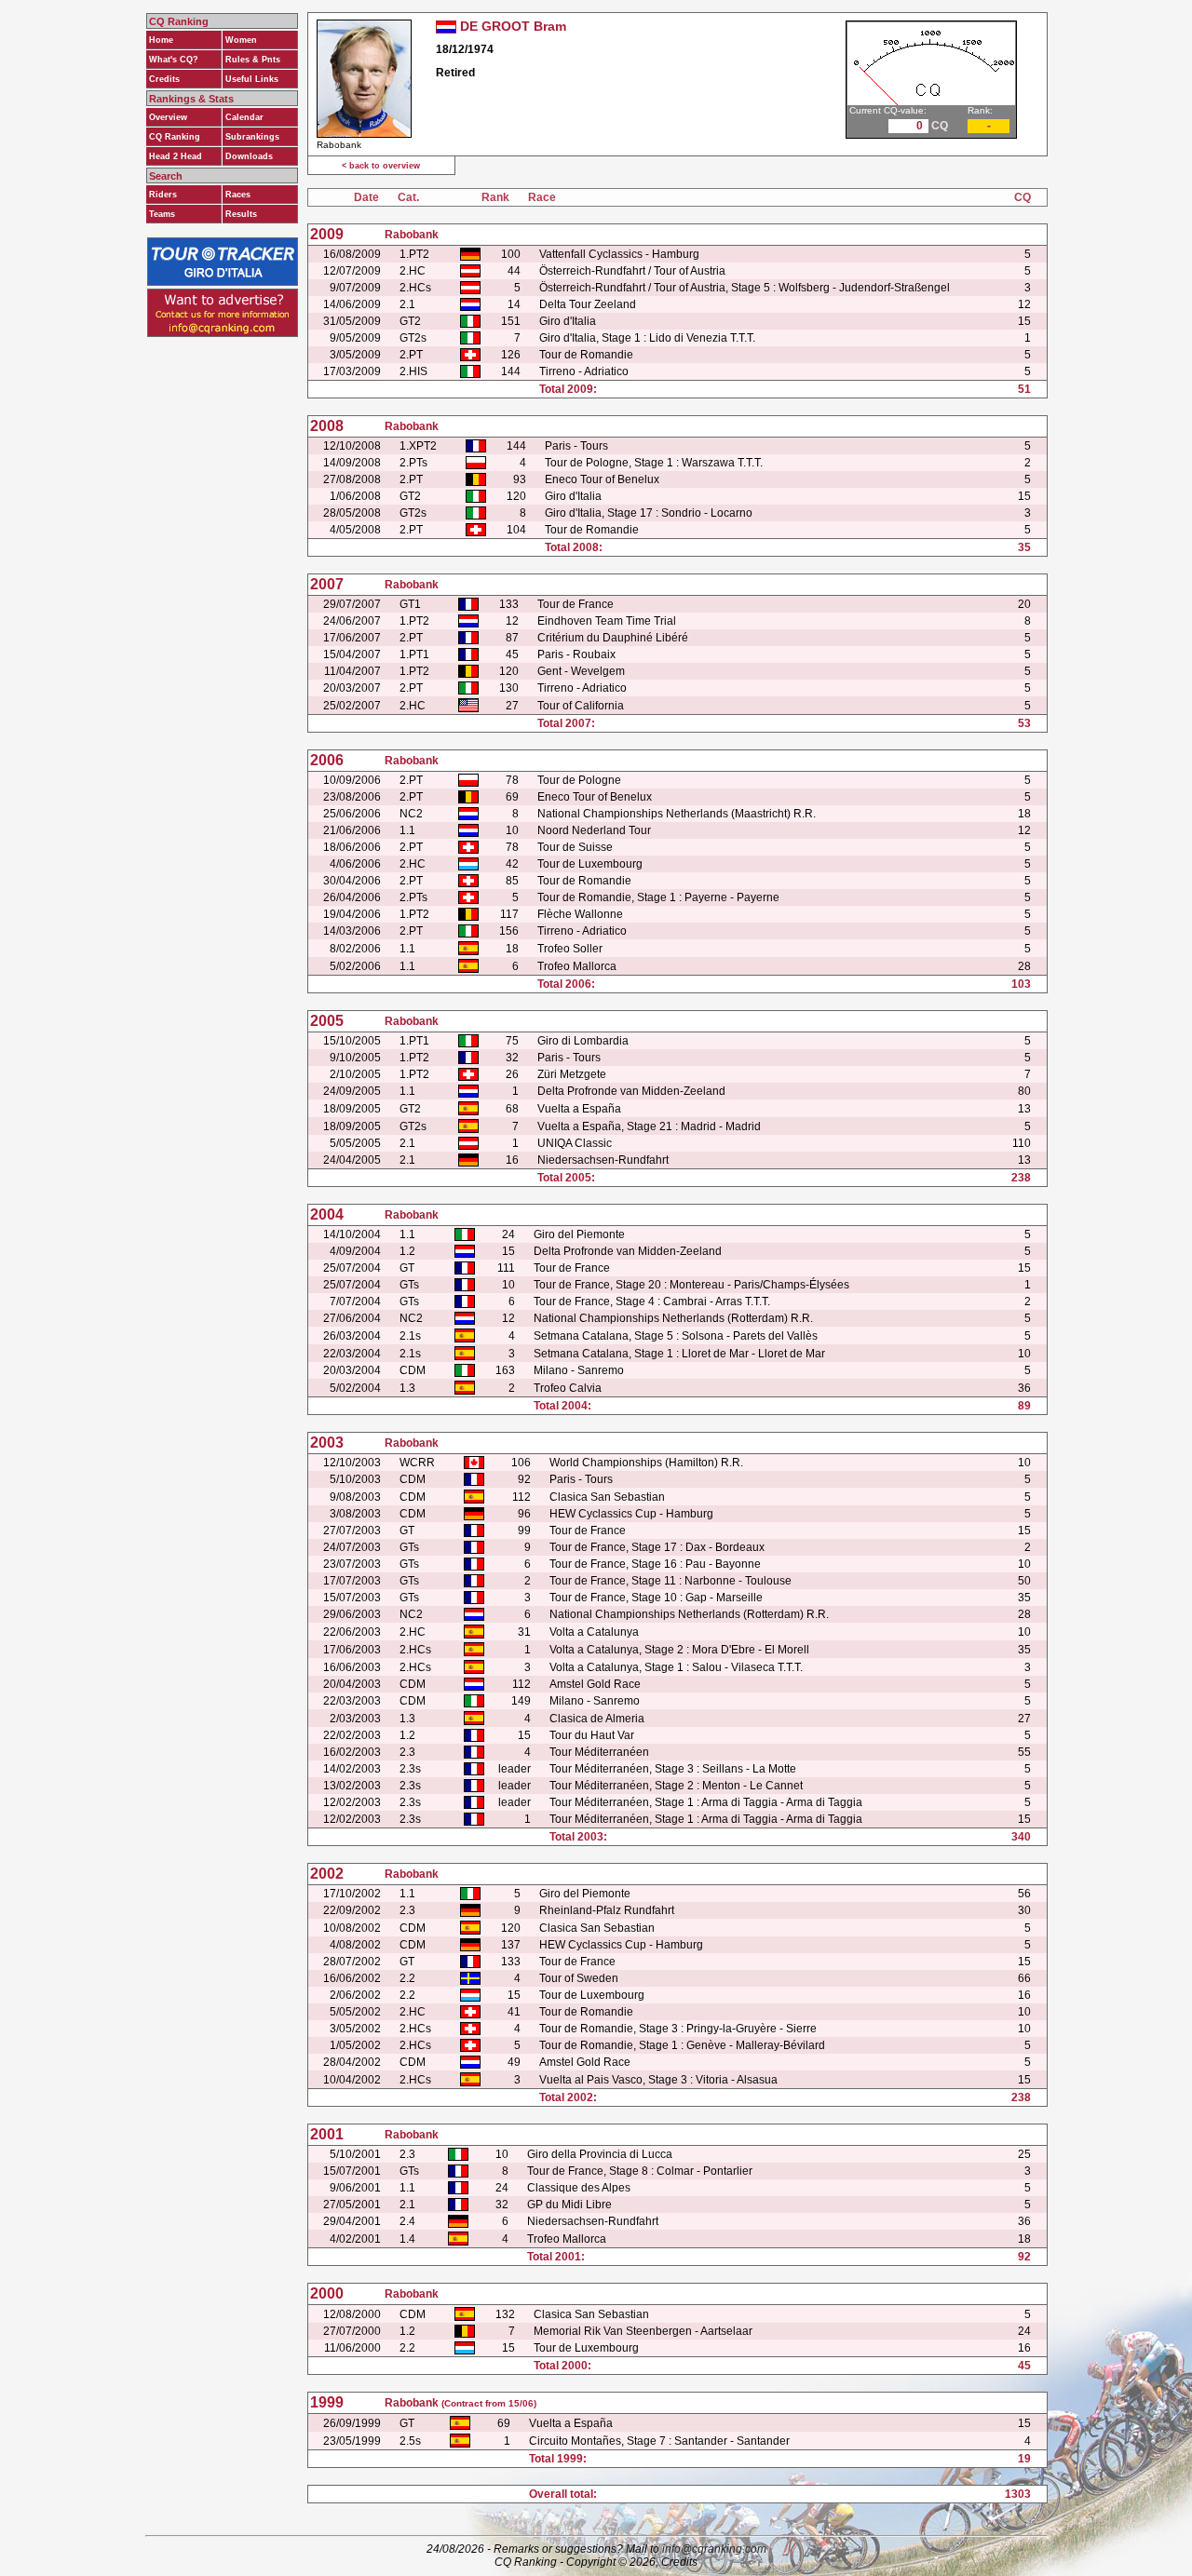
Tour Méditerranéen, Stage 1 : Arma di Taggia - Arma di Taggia (706, 1802)
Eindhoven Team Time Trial (607, 621)
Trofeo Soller (570, 949)
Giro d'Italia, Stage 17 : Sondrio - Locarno (649, 513)
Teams (162, 214)
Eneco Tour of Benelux (602, 479)
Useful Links (252, 79)
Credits (164, 79)
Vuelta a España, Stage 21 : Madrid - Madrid (649, 1126)
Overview (168, 117)
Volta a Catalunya (594, 1632)
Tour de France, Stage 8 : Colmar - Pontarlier (640, 2171)
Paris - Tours (576, 446)
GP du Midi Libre (569, 2205)
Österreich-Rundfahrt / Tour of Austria (632, 271)
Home (161, 40)
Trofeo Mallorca (577, 966)
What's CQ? (174, 60)
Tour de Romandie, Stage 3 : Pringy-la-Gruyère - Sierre (678, 2029)
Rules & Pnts (253, 60)
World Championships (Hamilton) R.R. (646, 1463)
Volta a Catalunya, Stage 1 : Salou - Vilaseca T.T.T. (676, 1667)
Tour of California (581, 706)
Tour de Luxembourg (590, 864)
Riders (163, 195)
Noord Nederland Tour (594, 830)
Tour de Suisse (575, 847)
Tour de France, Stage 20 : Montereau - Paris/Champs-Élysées (691, 1285)
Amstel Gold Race (595, 1684)
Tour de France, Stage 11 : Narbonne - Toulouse (670, 1581)
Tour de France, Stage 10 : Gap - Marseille (656, 1598)
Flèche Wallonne (580, 914)
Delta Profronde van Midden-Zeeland (631, 1091)
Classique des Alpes (579, 2188)
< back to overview (381, 166)
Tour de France (576, 604)
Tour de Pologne (579, 780)
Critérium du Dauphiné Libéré (613, 638)
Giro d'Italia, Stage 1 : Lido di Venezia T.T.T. (647, 338)
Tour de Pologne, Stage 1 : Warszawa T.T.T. (654, 463)
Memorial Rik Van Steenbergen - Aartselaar (643, 2331)
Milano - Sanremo (579, 1370)
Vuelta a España (579, 1109)
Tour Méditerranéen (599, 1752)
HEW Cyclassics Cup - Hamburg (631, 1514)
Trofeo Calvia (568, 1388)
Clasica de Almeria (597, 1719)
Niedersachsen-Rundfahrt (603, 1160)
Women (241, 40)
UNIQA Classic (575, 1143)
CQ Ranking (175, 137)
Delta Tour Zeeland (588, 304)
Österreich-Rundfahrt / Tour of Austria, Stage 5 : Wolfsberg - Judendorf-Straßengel (745, 288)
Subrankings (252, 137)
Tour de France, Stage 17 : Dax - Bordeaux (657, 1547)
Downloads (249, 156)
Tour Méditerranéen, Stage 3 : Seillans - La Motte (673, 1769)
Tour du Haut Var (592, 1735)
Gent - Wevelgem (581, 671)
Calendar (244, 117)
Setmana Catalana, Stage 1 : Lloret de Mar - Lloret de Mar (679, 1354)
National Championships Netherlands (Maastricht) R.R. (677, 814)
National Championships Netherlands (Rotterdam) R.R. (673, 1318)
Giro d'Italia (568, 321)
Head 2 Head (176, 156)
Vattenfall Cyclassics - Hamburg (619, 254)
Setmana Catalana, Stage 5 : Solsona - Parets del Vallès (676, 1336)
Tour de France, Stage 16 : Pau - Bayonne (655, 1564)
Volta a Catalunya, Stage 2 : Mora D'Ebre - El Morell (679, 1650)
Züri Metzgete (572, 1074)
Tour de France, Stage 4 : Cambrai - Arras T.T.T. (652, 1301)
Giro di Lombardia (583, 1041)
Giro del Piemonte (579, 1234)
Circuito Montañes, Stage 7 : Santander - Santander (659, 2441)
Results (241, 214)
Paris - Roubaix (576, 654)
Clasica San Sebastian (607, 1497)
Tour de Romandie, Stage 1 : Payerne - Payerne (658, 897)
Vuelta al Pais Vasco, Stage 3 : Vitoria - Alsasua (658, 2080)
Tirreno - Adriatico (584, 371)
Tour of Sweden (579, 1978)
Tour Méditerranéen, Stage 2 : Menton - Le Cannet (676, 1786)
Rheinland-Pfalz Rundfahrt (607, 1910)
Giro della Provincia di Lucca (600, 2154)
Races (238, 195)
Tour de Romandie (586, 355)
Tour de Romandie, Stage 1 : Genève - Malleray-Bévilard (682, 2045)
